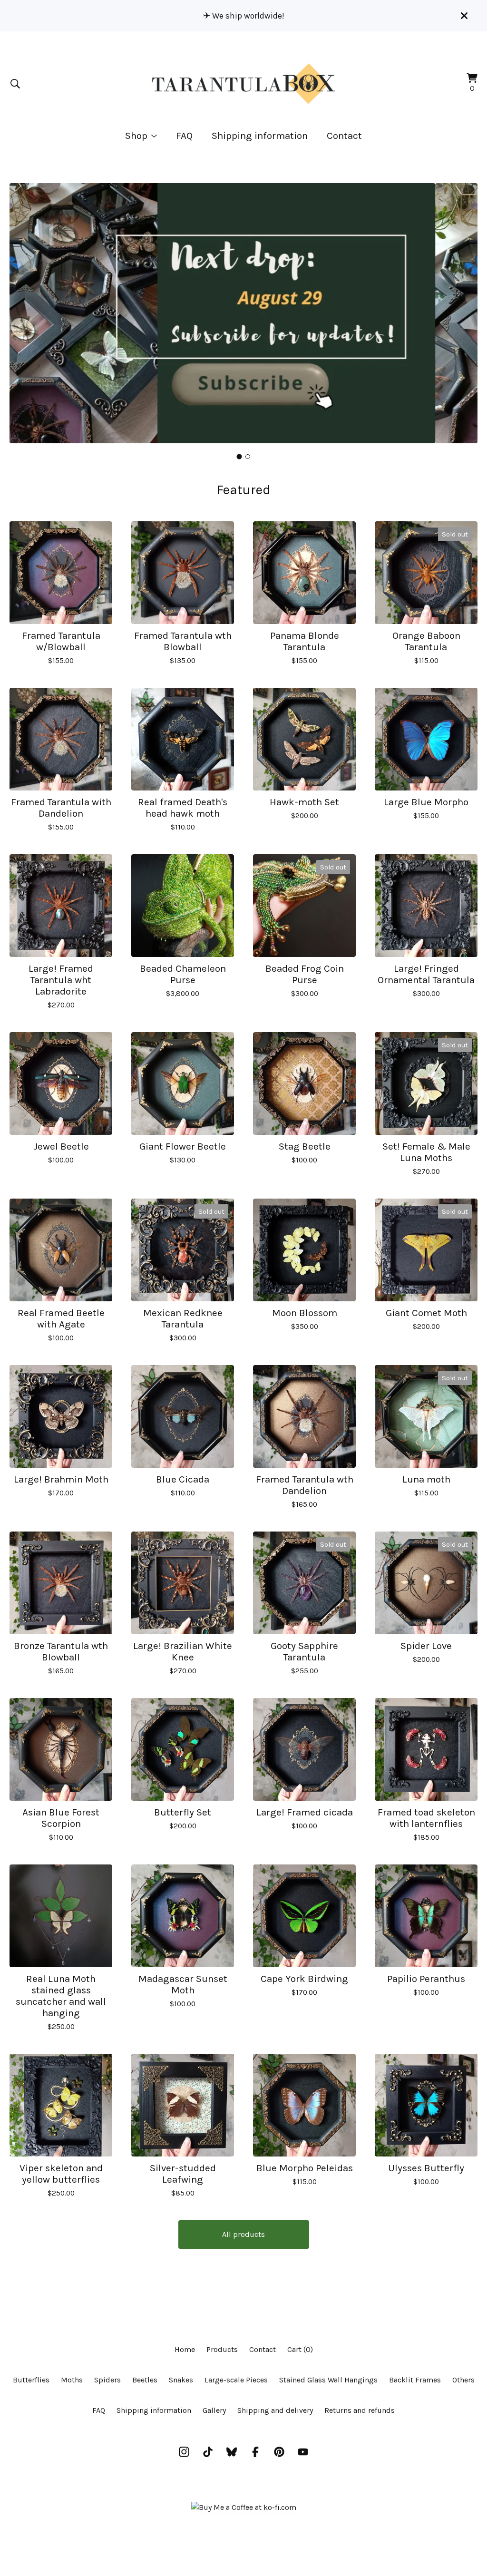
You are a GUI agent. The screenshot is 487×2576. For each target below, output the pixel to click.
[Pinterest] (279, 2452)
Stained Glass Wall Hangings (328, 2380)
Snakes (181, 2380)
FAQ (184, 136)
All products (243, 2234)
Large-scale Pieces (236, 2380)
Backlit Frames (415, 2380)
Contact (344, 136)
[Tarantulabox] (243, 84)
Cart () (300, 2349)
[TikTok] (208, 2452)
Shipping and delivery (275, 2410)
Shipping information (260, 136)
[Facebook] (255, 2452)
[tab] (239, 456)
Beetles (145, 2380)
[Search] (15, 84)
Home (185, 2349)
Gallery (214, 2410)
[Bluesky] (232, 2452)
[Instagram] (184, 2452)
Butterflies (31, 2380)
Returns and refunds (360, 2410)
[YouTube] (303, 2452)
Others (463, 2380)
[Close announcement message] (464, 16)
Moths (72, 2380)
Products (222, 2349)
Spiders (107, 2380)
